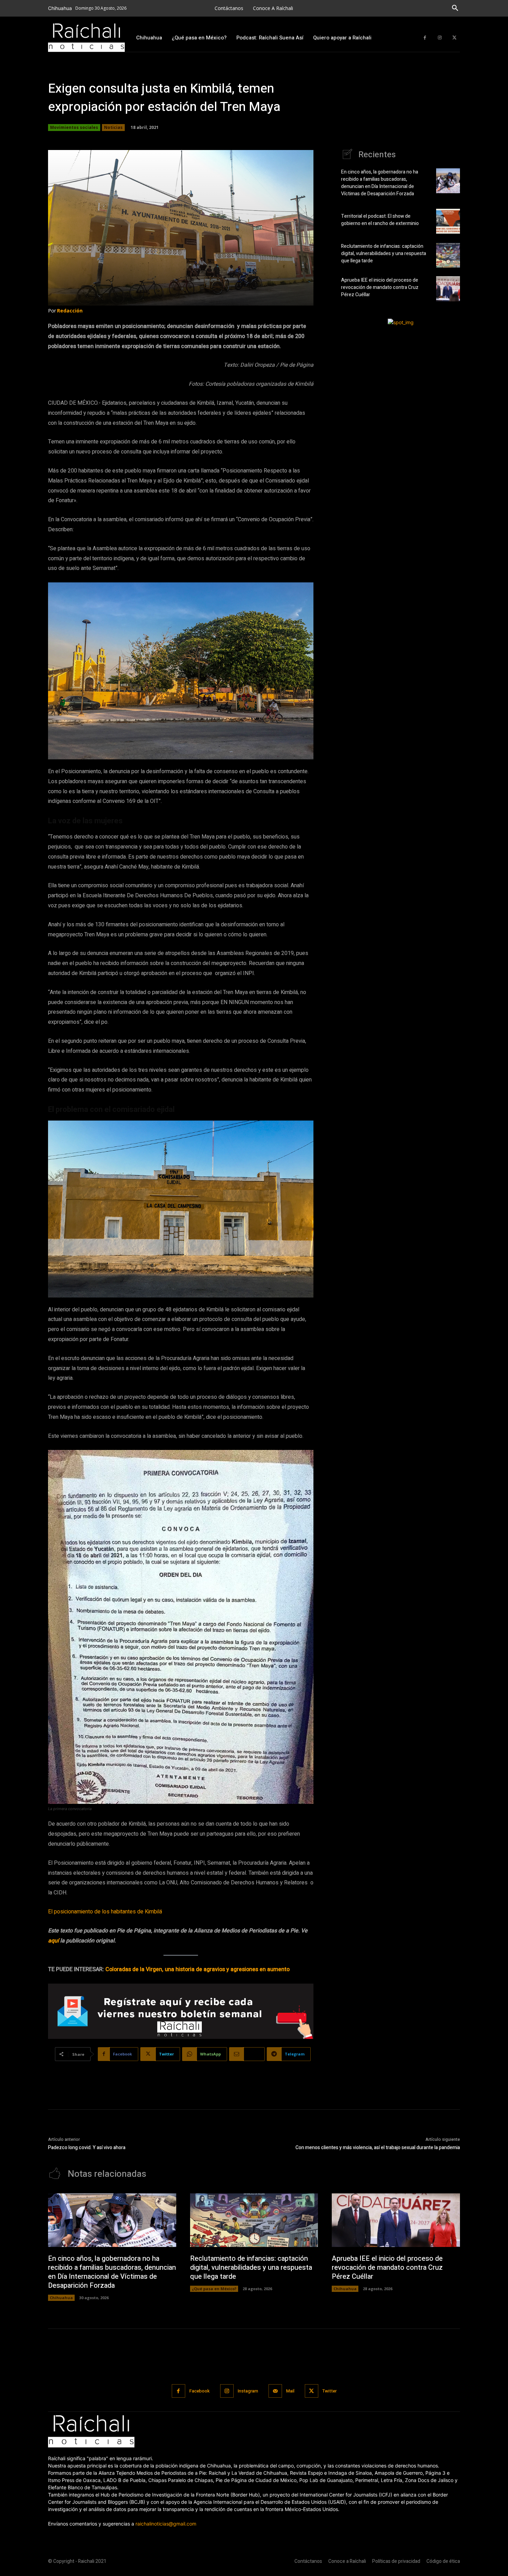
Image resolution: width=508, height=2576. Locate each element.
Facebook (200, 2391)
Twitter (330, 2391)
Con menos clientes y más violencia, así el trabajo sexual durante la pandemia (378, 2148)
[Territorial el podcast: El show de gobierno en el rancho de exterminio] (448, 221)
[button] (455, 8)
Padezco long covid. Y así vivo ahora (87, 2148)
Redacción (70, 311)
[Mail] (275, 2391)
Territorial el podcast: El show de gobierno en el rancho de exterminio (380, 220)
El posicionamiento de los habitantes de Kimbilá (105, 1912)
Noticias (113, 127)
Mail (290, 2391)
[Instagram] (440, 38)
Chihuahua (61, 2298)
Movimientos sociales (74, 127)
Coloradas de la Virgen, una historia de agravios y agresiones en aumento (197, 1969)
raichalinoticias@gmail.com (166, 2524)
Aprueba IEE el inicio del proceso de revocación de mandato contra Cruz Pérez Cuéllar (380, 287)
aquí (53, 1941)
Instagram (248, 2391)
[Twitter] (454, 38)
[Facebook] (425, 38)
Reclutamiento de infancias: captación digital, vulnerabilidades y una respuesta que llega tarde (384, 254)
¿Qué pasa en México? (214, 2289)
